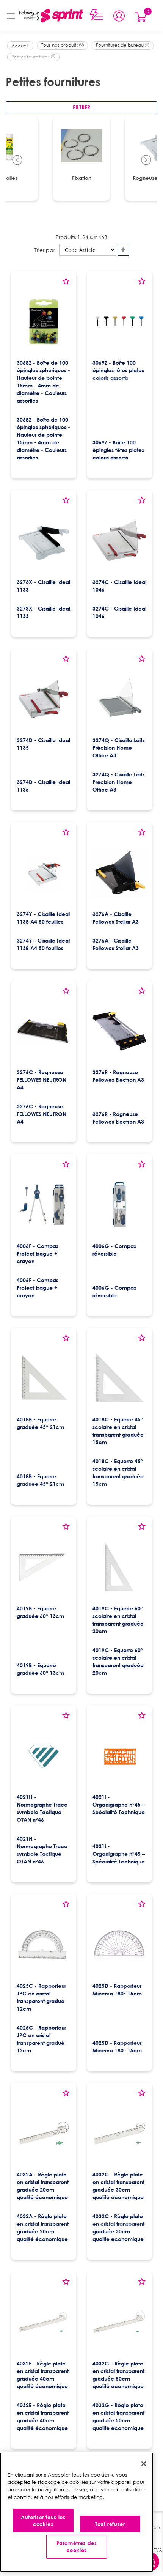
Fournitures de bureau (120, 45)
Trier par (45, 250)
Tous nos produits (60, 45)
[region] (77, 2512)
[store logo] (51, 16)
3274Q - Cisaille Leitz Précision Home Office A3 (118, 748)
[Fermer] (144, 2464)
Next (146, 161)
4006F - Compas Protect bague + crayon (38, 1253)
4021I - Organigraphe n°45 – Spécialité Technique (119, 1804)
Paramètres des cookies (77, 2546)
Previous (17, 161)
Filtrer (81, 107)
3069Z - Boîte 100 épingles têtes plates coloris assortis (118, 370)
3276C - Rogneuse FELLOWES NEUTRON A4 (42, 1080)
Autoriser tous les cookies (43, 2521)
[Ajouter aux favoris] (66, 284)
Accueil (20, 46)
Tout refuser (110, 2524)
